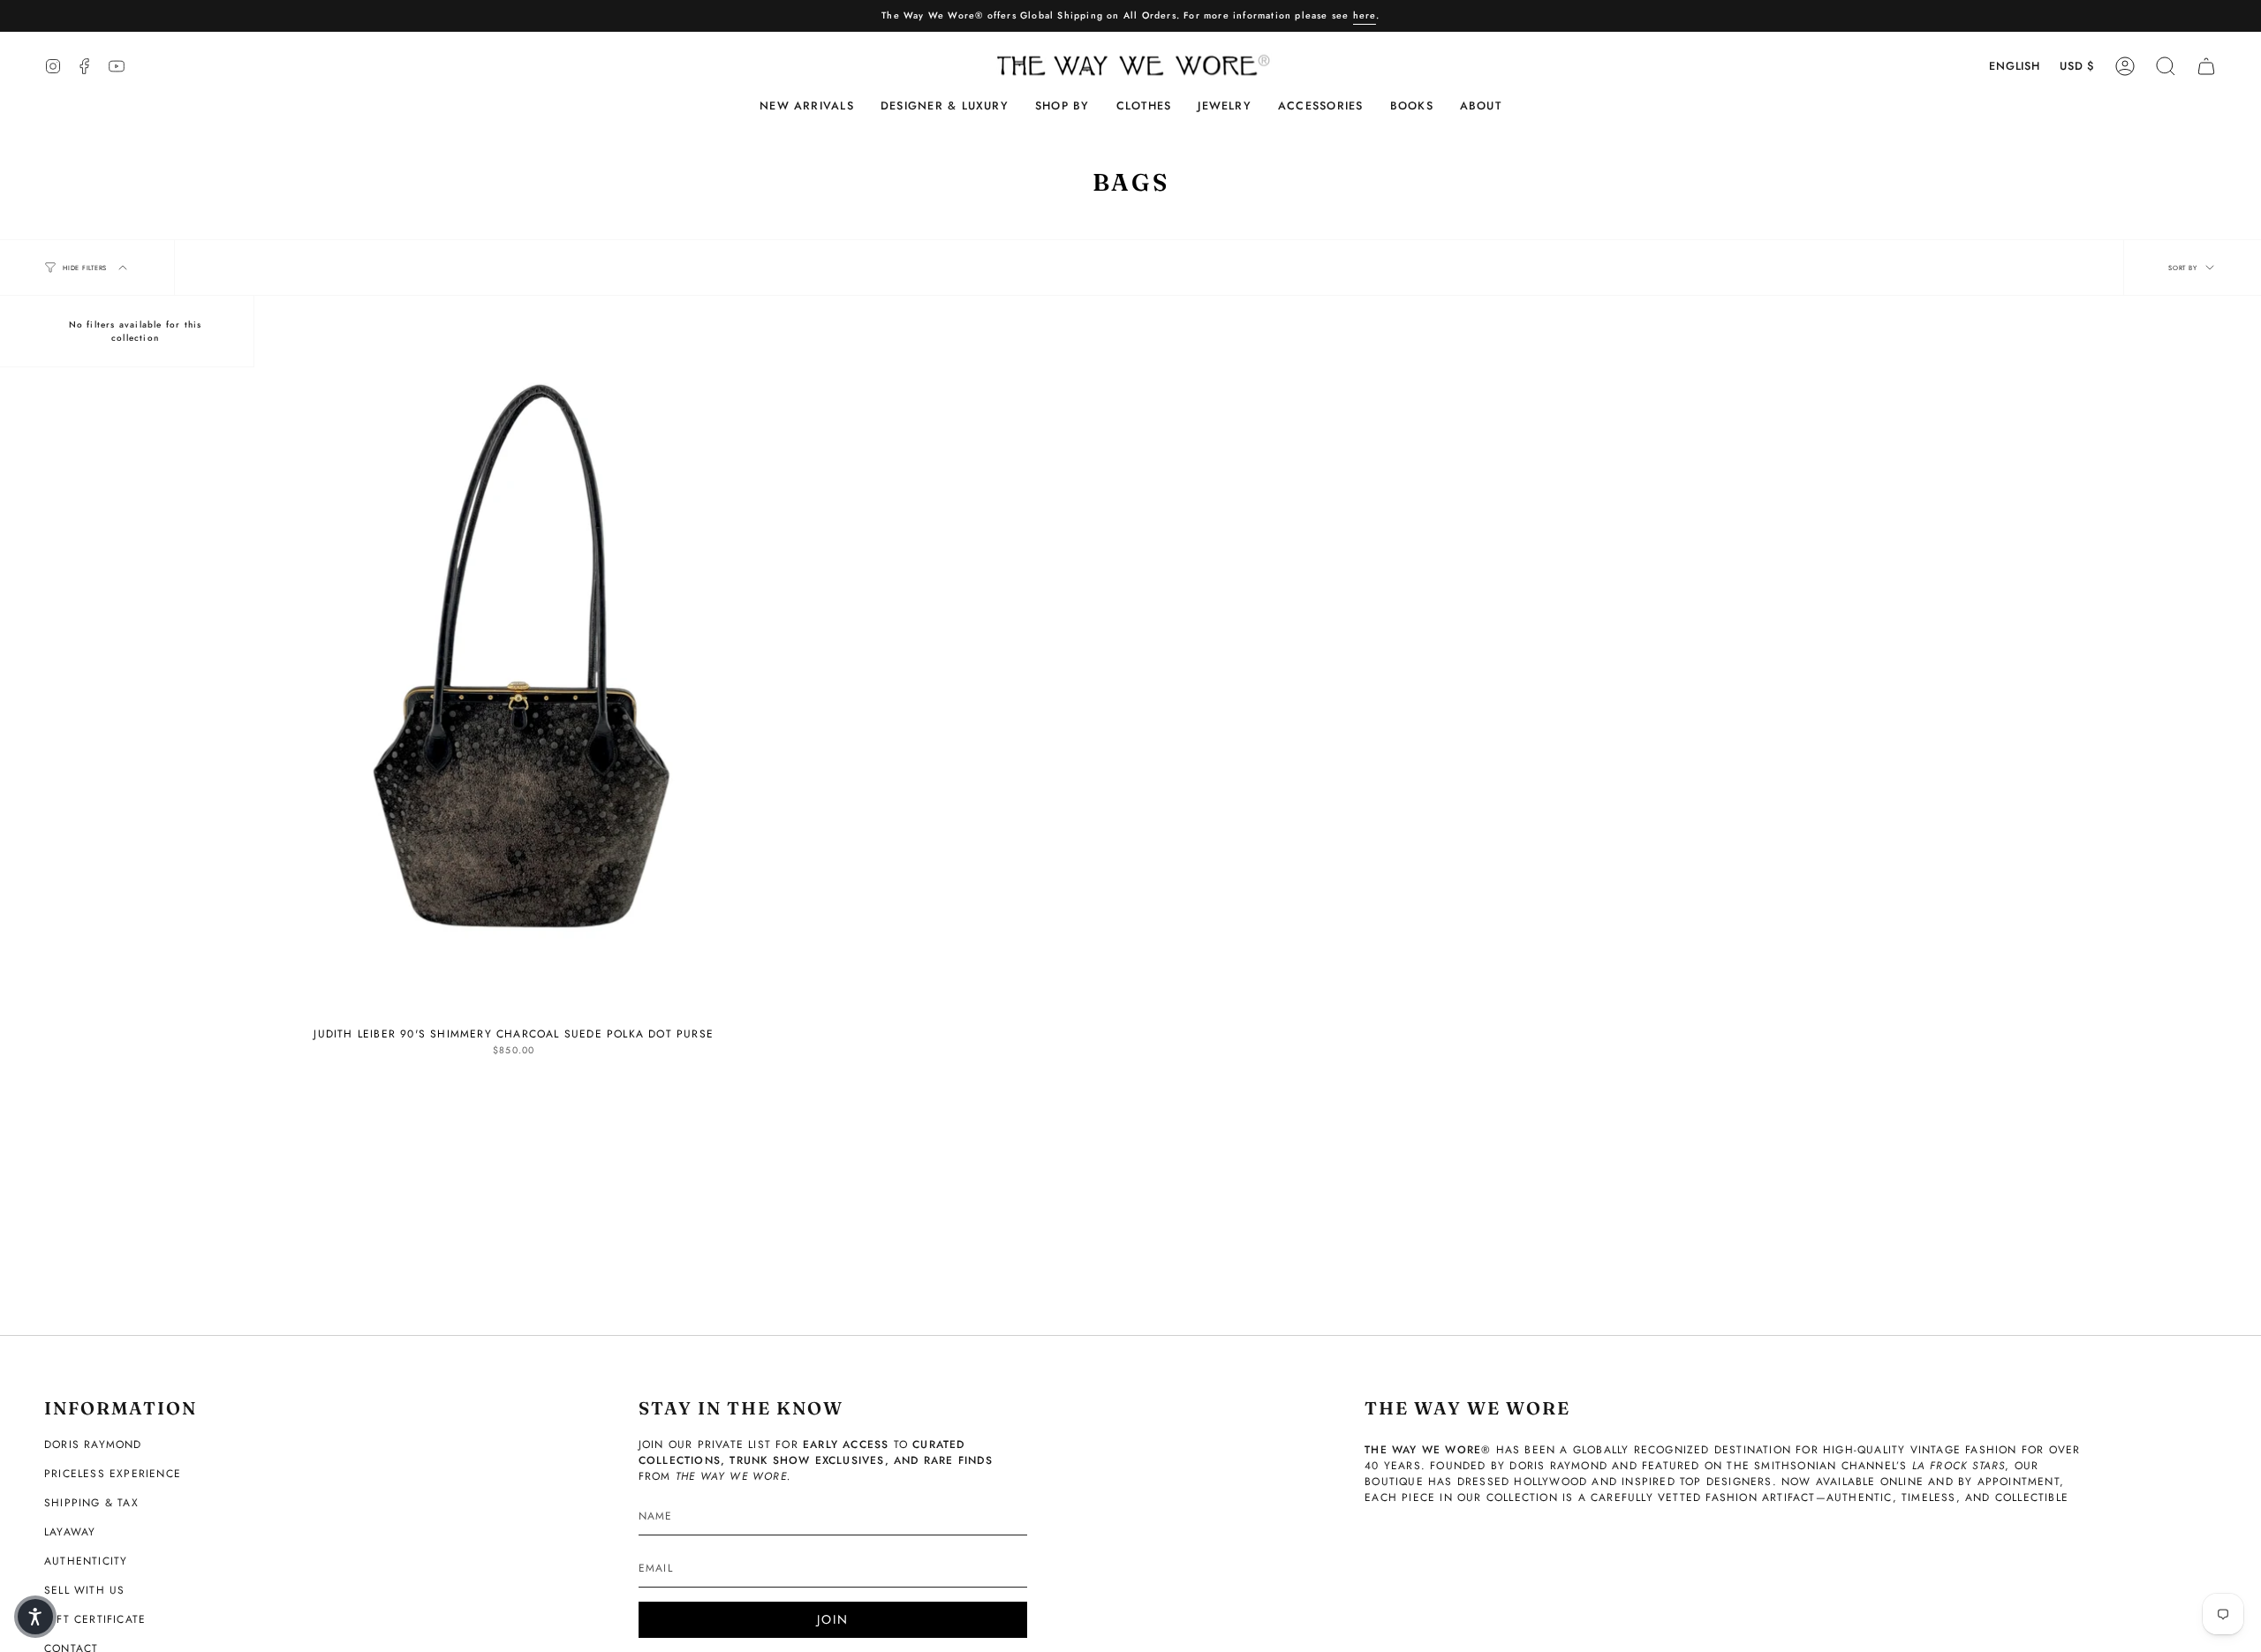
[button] (945, 106)
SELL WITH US (84, 1590)
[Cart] (2206, 66)
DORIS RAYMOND (93, 1445)
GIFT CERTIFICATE (95, 1619)
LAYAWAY (70, 1532)
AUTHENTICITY (86, 1561)
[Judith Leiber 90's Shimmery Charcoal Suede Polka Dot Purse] (514, 671)
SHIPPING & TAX (91, 1503)
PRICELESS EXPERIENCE (113, 1474)
